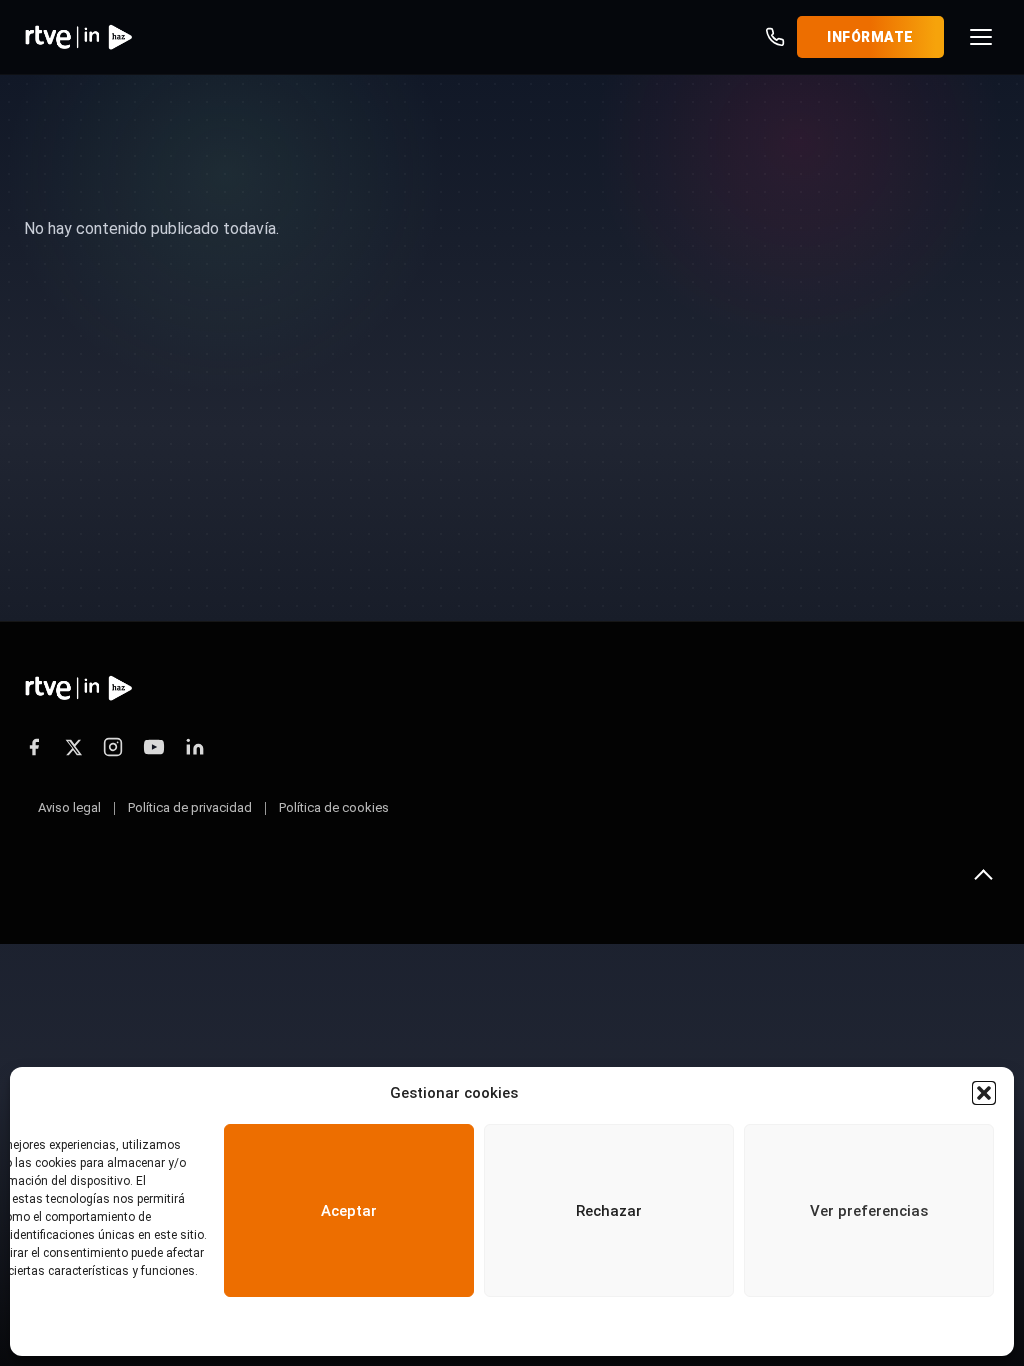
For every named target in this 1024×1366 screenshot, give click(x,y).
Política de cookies (334, 807)
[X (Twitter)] (73, 747)
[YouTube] (154, 747)
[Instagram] (113, 747)
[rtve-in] (78, 37)
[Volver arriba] (983, 875)
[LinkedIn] (195, 747)
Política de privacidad (190, 807)
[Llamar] (775, 37)
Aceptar (349, 1211)
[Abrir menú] (981, 37)
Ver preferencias (869, 1211)
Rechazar (609, 1211)
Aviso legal (69, 807)
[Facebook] (34, 747)
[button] (984, 1093)
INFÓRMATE (870, 37)
